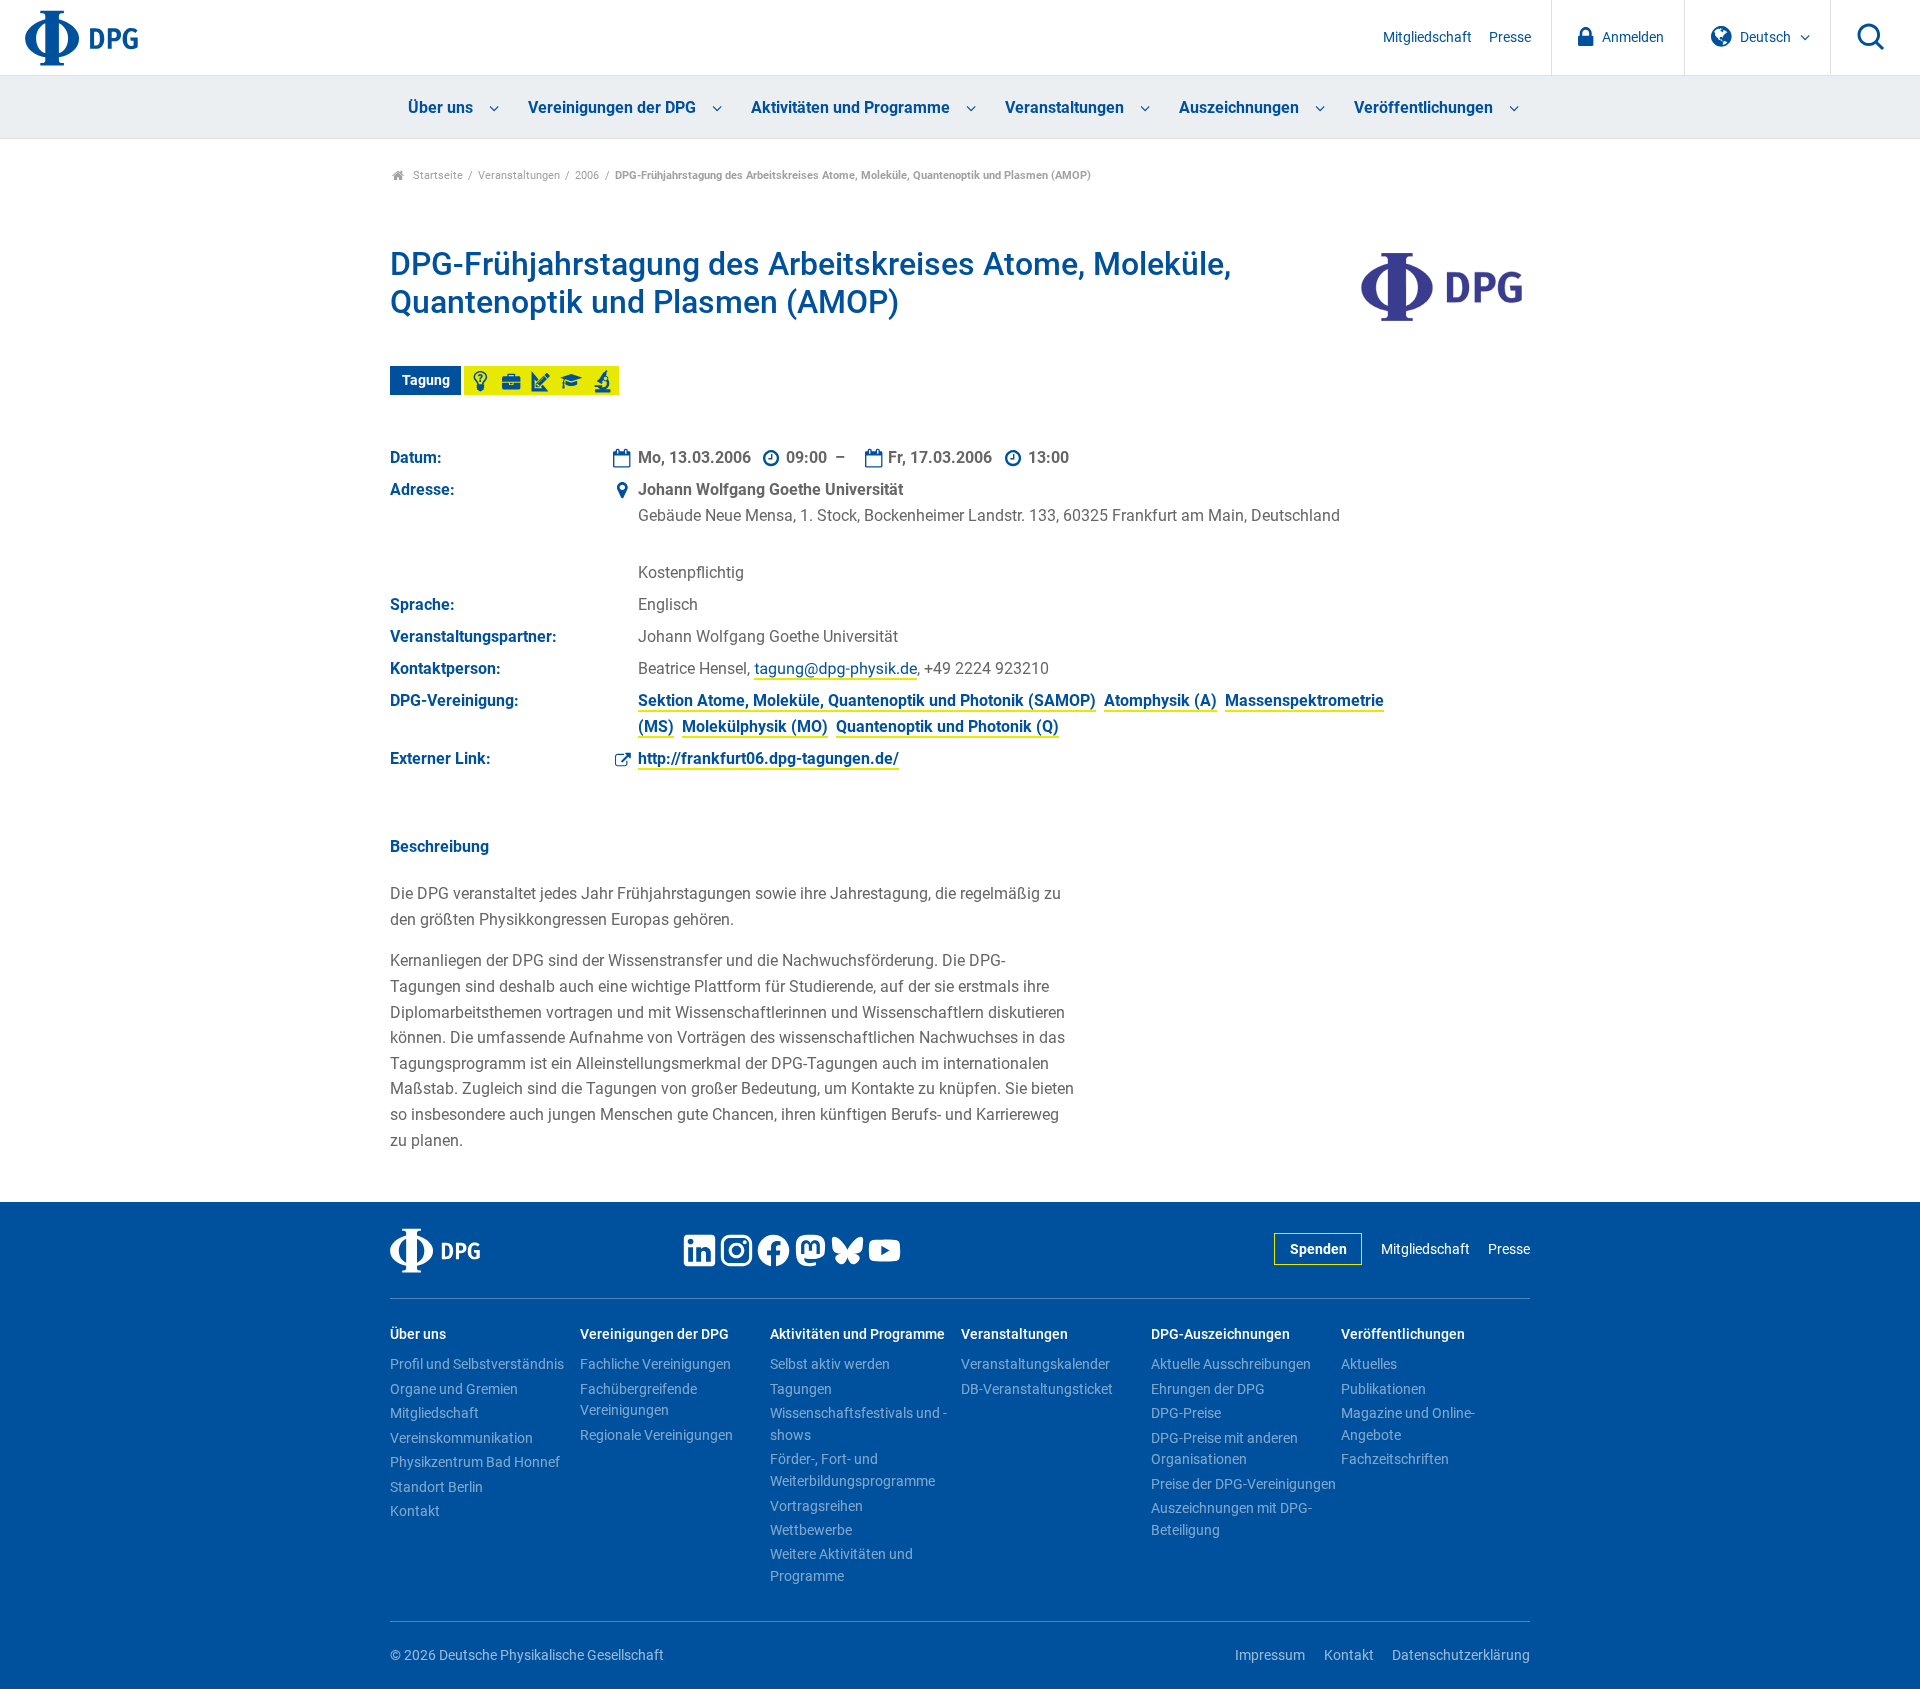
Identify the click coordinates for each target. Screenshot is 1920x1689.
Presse (1510, 37)
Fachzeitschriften (1395, 1459)
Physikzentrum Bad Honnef (475, 1462)
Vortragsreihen (816, 1506)
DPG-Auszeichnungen (1220, 1334)
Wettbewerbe (811, 1530)
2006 (587, 175)
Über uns (440, 107)
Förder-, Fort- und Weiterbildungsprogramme (852, 1470)
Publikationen (1383, 1389)
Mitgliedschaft (1427, 37)
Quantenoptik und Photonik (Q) (947, 726)
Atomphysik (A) (1160, 700)
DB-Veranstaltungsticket (1037, 1389)
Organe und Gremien (454, 1389)
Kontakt (415, 1511)
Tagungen (801, 1389)
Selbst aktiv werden (830, 1364)
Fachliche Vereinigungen (655, 1364)
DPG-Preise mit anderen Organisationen (1224, 1449)
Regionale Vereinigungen (656, 1435)
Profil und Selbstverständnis (477, 1364)
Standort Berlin (436, 1487)
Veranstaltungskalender (1035, 1364)
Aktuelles (1369, 1364)
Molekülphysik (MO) (755, 726)
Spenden (1318, 1249)
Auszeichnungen (1239, 107)
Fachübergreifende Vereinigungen (638, 1400)
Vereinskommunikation (461, 1438)
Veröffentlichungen (1423, 107)
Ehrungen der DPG (1208, 1389)
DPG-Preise (1186, 1413)
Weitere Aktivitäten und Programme (841, 1565)
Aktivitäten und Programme (850, 107)
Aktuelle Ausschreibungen (1231, 1364)
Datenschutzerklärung (1461, 1655)
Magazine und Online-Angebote (1408, 1424)
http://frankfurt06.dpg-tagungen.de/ (768, 758)
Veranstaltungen (1064, 107)
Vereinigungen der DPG (612, 107)
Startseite (436, 175)
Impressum (1270, 1655)
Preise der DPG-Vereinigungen (1243, 1484)
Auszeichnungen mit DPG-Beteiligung (1231, 1519)
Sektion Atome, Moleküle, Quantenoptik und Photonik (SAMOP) (867, 700)
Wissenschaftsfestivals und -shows (858, 1424)
